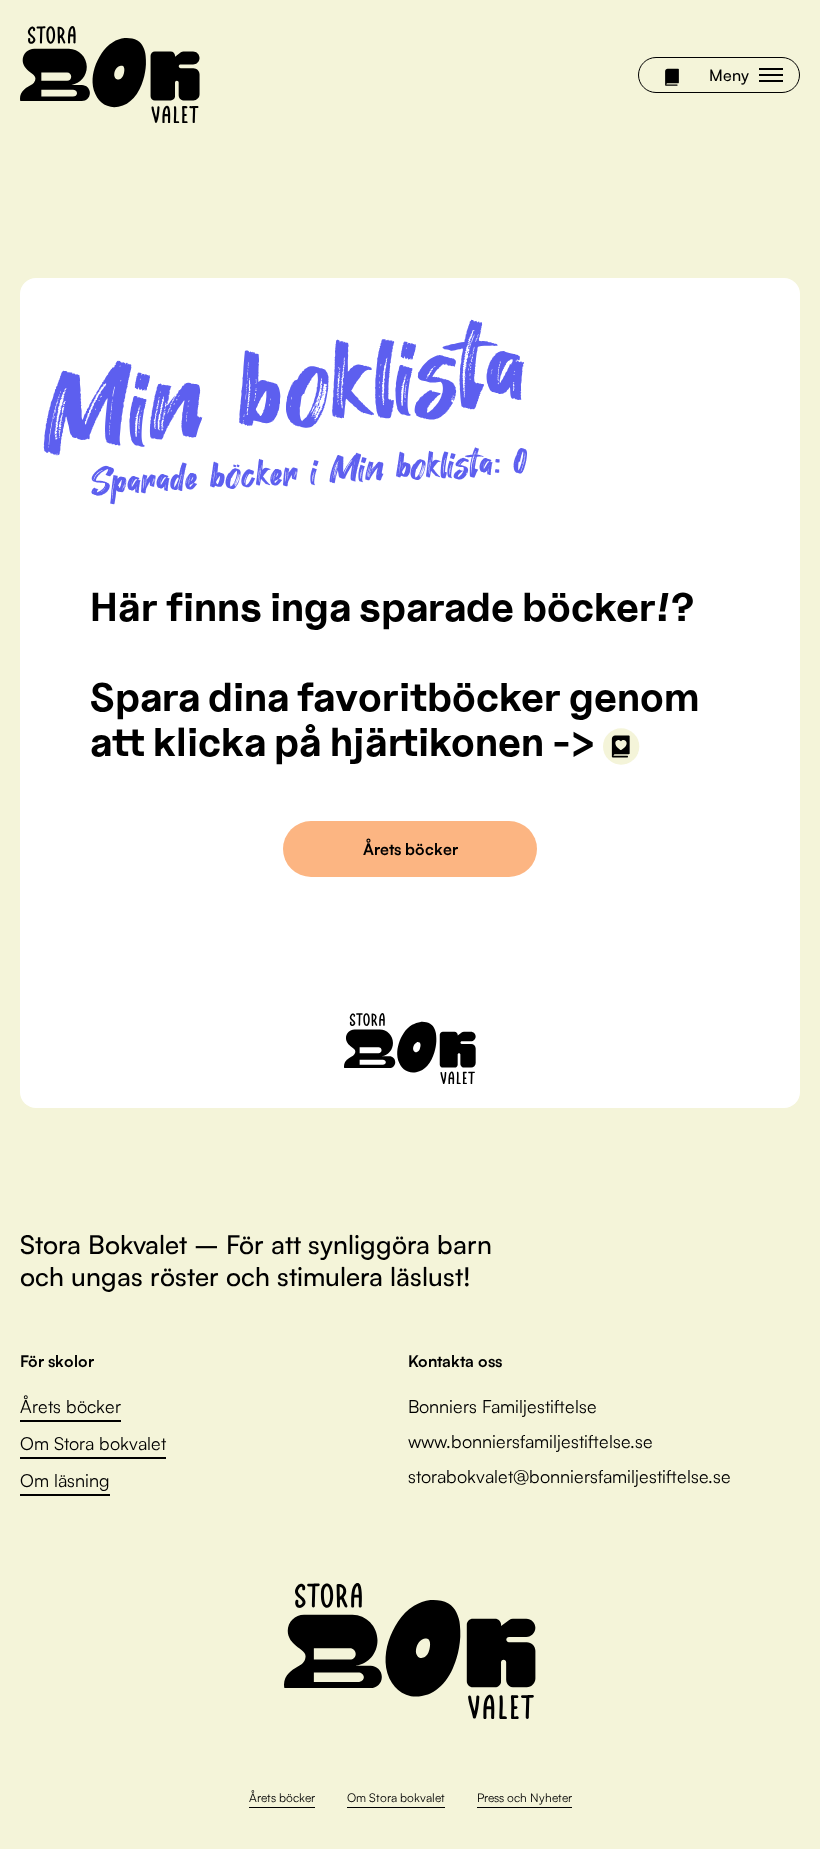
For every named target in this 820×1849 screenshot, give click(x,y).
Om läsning (65, 1480)
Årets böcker (410, 849)
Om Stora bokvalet (93, 1443)
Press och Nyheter (524, 1797)
